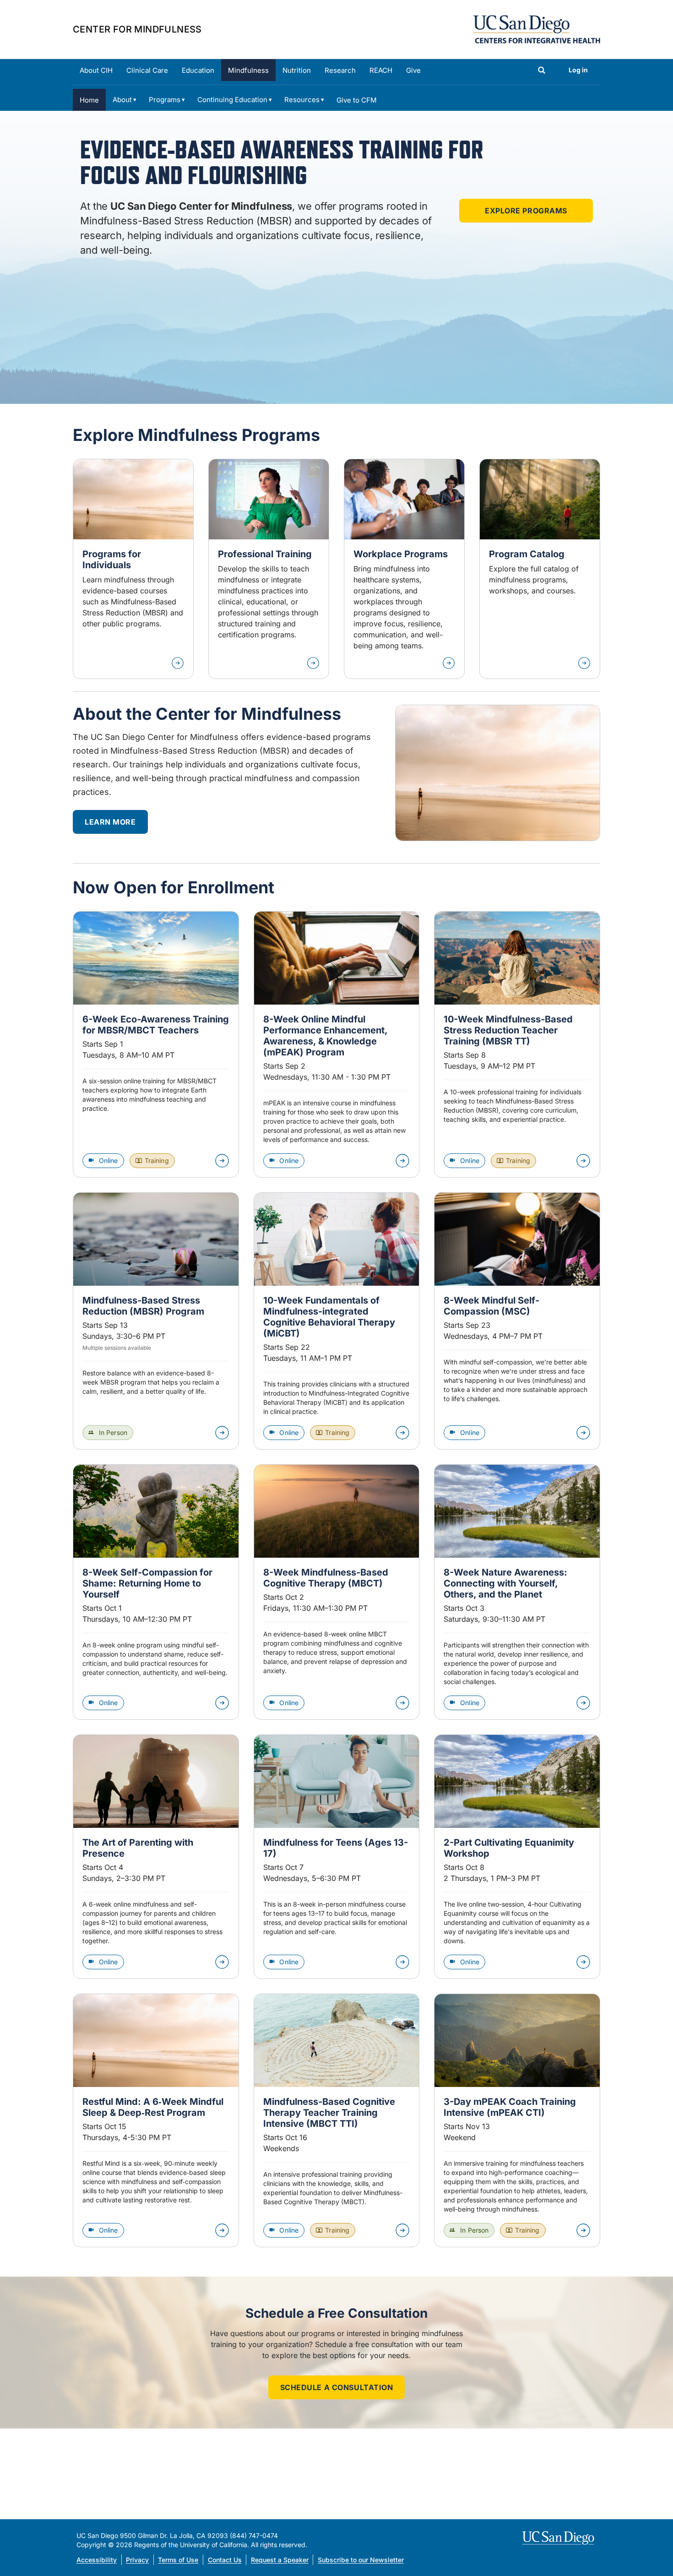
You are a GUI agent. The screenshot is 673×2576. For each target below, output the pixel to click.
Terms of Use (178, 2560)
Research (340, 70)
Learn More (110, 822)
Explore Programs (526, 211)
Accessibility (97, 2560)
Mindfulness (248, 70)
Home (89, 100)
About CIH (96, 70)
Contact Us (225, 2560)
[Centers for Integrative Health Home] (537, 28)
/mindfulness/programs (540, 569)
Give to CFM (357, 100)
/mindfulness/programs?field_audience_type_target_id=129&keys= (269, 569)
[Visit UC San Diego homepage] (559, 2538)
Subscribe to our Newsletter (361, 2560)
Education (198, 70)
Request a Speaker (280, 2560)
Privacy (137, 2560)
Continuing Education (232, 100)
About (122, 100)
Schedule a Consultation (337, 2387)
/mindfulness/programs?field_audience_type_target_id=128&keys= (133, 569)
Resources (302, 100)
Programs (165, 100)
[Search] (542, 71)
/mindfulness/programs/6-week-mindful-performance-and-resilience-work (404, 569)
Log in (578, 70)
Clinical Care (147, 70)
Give (413, 70)
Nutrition (297, 70)
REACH (381, 70)
